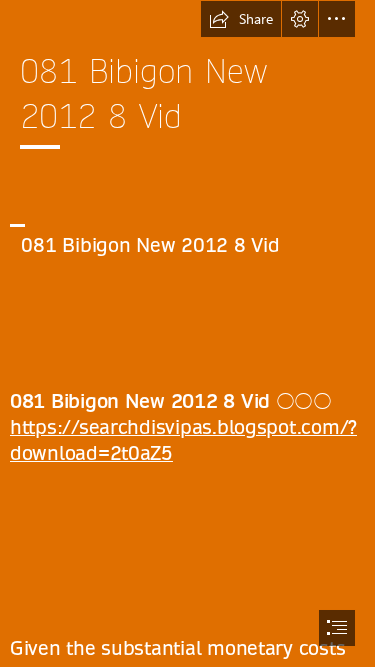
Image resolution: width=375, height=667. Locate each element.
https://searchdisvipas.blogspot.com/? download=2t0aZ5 (183, 440)
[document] (187, 333)
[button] (241, 19)
